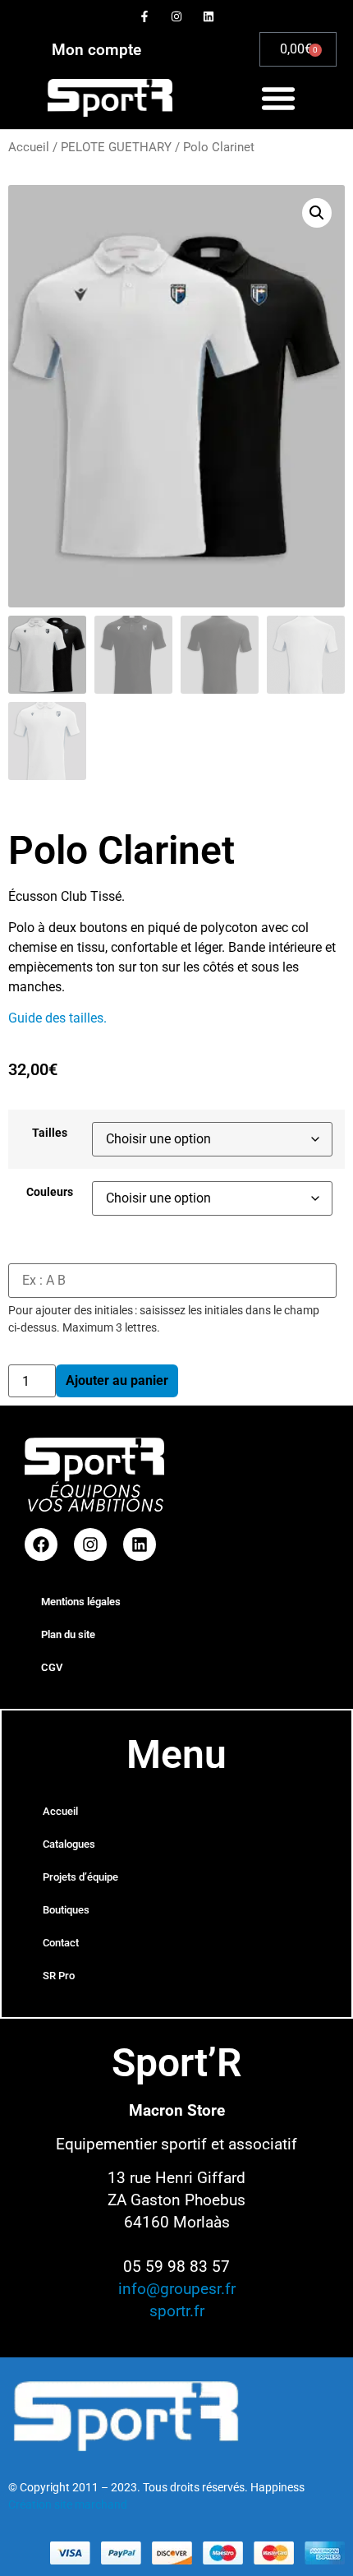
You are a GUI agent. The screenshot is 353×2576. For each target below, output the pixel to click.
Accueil (29, 147)
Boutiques (66, 1910)
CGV (52, 1667)
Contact (61, 1943)
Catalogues (69, 1844)
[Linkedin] (209, 16)
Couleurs (50, 1193)
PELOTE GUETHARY (116, 147)
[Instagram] (176, 16)
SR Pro (59, 1976)
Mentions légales (81, 1602)
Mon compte (96, 50)
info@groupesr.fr (177, 2289)
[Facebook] (41, 1544)
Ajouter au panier (117, 1380)
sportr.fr (177, 2311)
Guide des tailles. (57, 1018)
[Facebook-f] (144, 16)
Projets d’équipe (80, 1877)
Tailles (50, 1133)
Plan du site (68, 1634)
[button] (278, 98)
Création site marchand (68, 2504)
